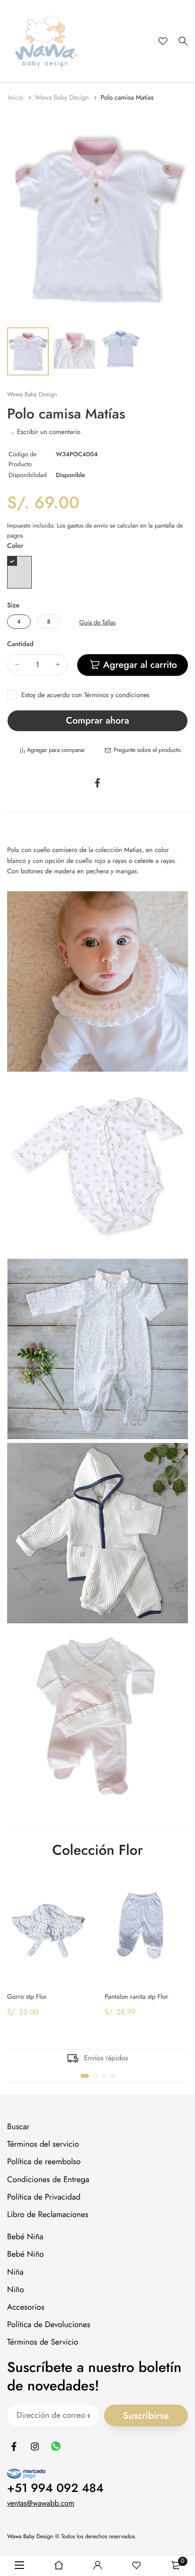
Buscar (18, 2127)
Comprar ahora (97, 721)
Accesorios (26, 2307)
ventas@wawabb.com (41, 2503)
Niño (16, 2290)
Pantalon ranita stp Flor (137, 1996)
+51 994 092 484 (55, 2488)
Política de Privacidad (44, 2197)
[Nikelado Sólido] (19, 572)
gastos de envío (88, 525)
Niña (15, 2272)
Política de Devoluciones (49, 2325)
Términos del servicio (43, 2144)
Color (15, 546)
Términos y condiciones (116, 695)
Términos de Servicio (43, 2342)
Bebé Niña (25, 2237)
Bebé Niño (26, 2254)
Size (13, 606)
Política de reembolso (44, 2162)
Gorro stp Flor (27, 1996)
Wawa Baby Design (63, 98)
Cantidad (20, 644)
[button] (85, 2076)
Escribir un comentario (49, 432)
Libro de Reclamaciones (48, 2215)
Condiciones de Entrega (48, 2180)
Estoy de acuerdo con (85, 695)
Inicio (17, 98)
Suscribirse (146, 2416)
